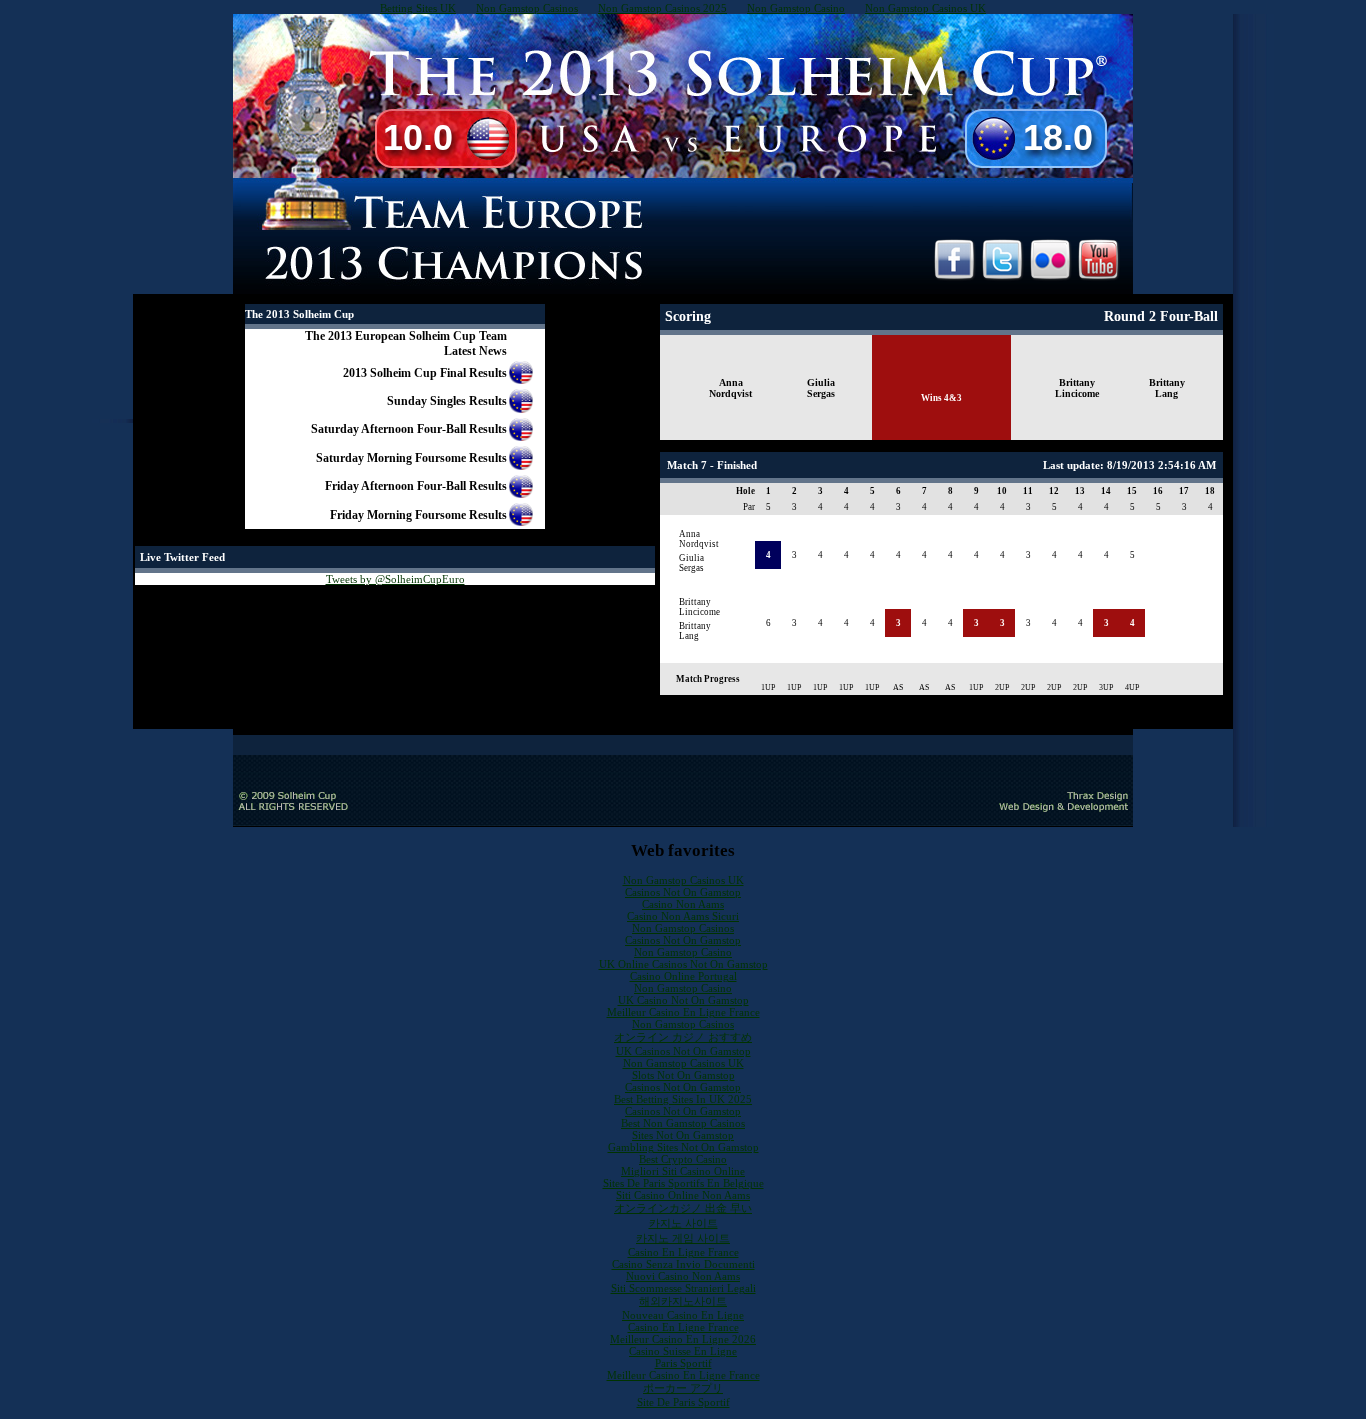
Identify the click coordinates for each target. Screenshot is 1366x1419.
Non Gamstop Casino (683, 952)
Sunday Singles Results (447, 401)
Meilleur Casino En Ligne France (683, 1012)
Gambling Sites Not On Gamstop (683, 1147)
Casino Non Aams (683, 904)
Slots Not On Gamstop (683, 1075)
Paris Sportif (683, 1363)
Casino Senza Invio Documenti (683, 1264)
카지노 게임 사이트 (683, 1238)
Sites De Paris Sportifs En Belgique (683, 1183)
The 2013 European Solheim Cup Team (406, 336)
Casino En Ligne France (683, 1252)
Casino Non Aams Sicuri (683, 916)
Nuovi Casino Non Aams (683, 1276)
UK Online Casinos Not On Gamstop (683, 964)
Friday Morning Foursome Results (418, 515)
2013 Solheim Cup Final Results (425, 373)
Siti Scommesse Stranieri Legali (683, 1288)
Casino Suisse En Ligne (683, 1351)
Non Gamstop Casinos (683, 928)
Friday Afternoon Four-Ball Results (416, 486)
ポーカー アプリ (683, 1388)
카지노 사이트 (683, 1223)
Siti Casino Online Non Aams (683, 1195)
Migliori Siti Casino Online (683, 1171)
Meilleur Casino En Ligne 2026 (683, 1339)
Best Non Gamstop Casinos (683, 1123)
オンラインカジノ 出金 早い (683, 1208)
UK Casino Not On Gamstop (683, 1000)
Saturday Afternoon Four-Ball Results (409, 429)
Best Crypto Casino (683, 1159)
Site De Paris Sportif (683, 1402)
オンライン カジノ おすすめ (683, 1037)
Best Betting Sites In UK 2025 (683, 1099)
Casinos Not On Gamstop (683, 892)
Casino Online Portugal (683, 976)
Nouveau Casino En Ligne (683, 1315)
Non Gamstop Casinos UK (683, 880)
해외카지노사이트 (683, 1301)
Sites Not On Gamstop (683, 1135)
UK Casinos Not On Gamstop (683, 1051)
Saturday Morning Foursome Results (411, 458)
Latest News (475, 351)
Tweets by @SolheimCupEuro (395, 579)
